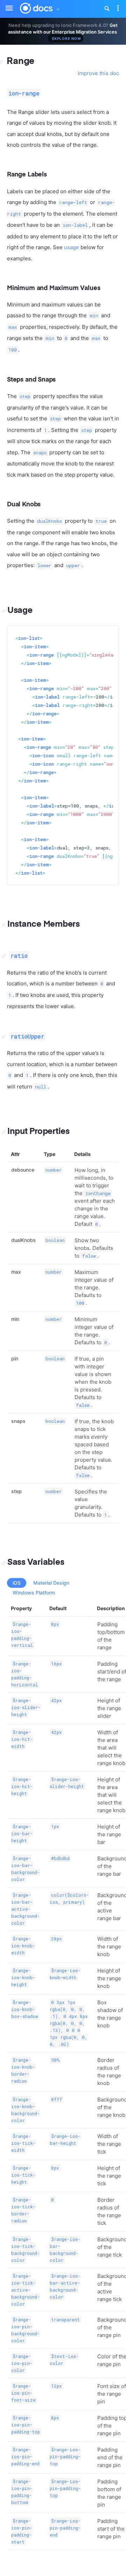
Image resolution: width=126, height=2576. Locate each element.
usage (72, 247)
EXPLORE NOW (67, 38)
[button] (58, 8)
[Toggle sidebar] (6, 4)
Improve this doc (98, 73)
